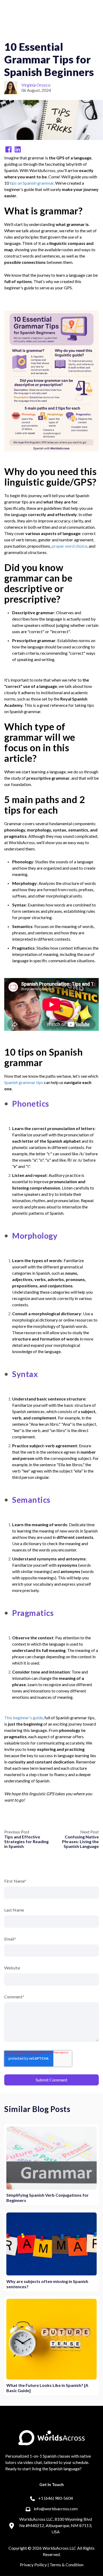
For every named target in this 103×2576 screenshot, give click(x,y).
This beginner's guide (24, 1718)
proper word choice (69, 546)
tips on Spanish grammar (32, 183)
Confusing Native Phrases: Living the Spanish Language (80, 1841)
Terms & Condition (67, 2565)
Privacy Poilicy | (35, 2565)
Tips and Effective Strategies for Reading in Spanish (26, 1841)
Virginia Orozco (36, 85)
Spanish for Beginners (25, 32)
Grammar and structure (73, 32)
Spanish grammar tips (24, 1082)
